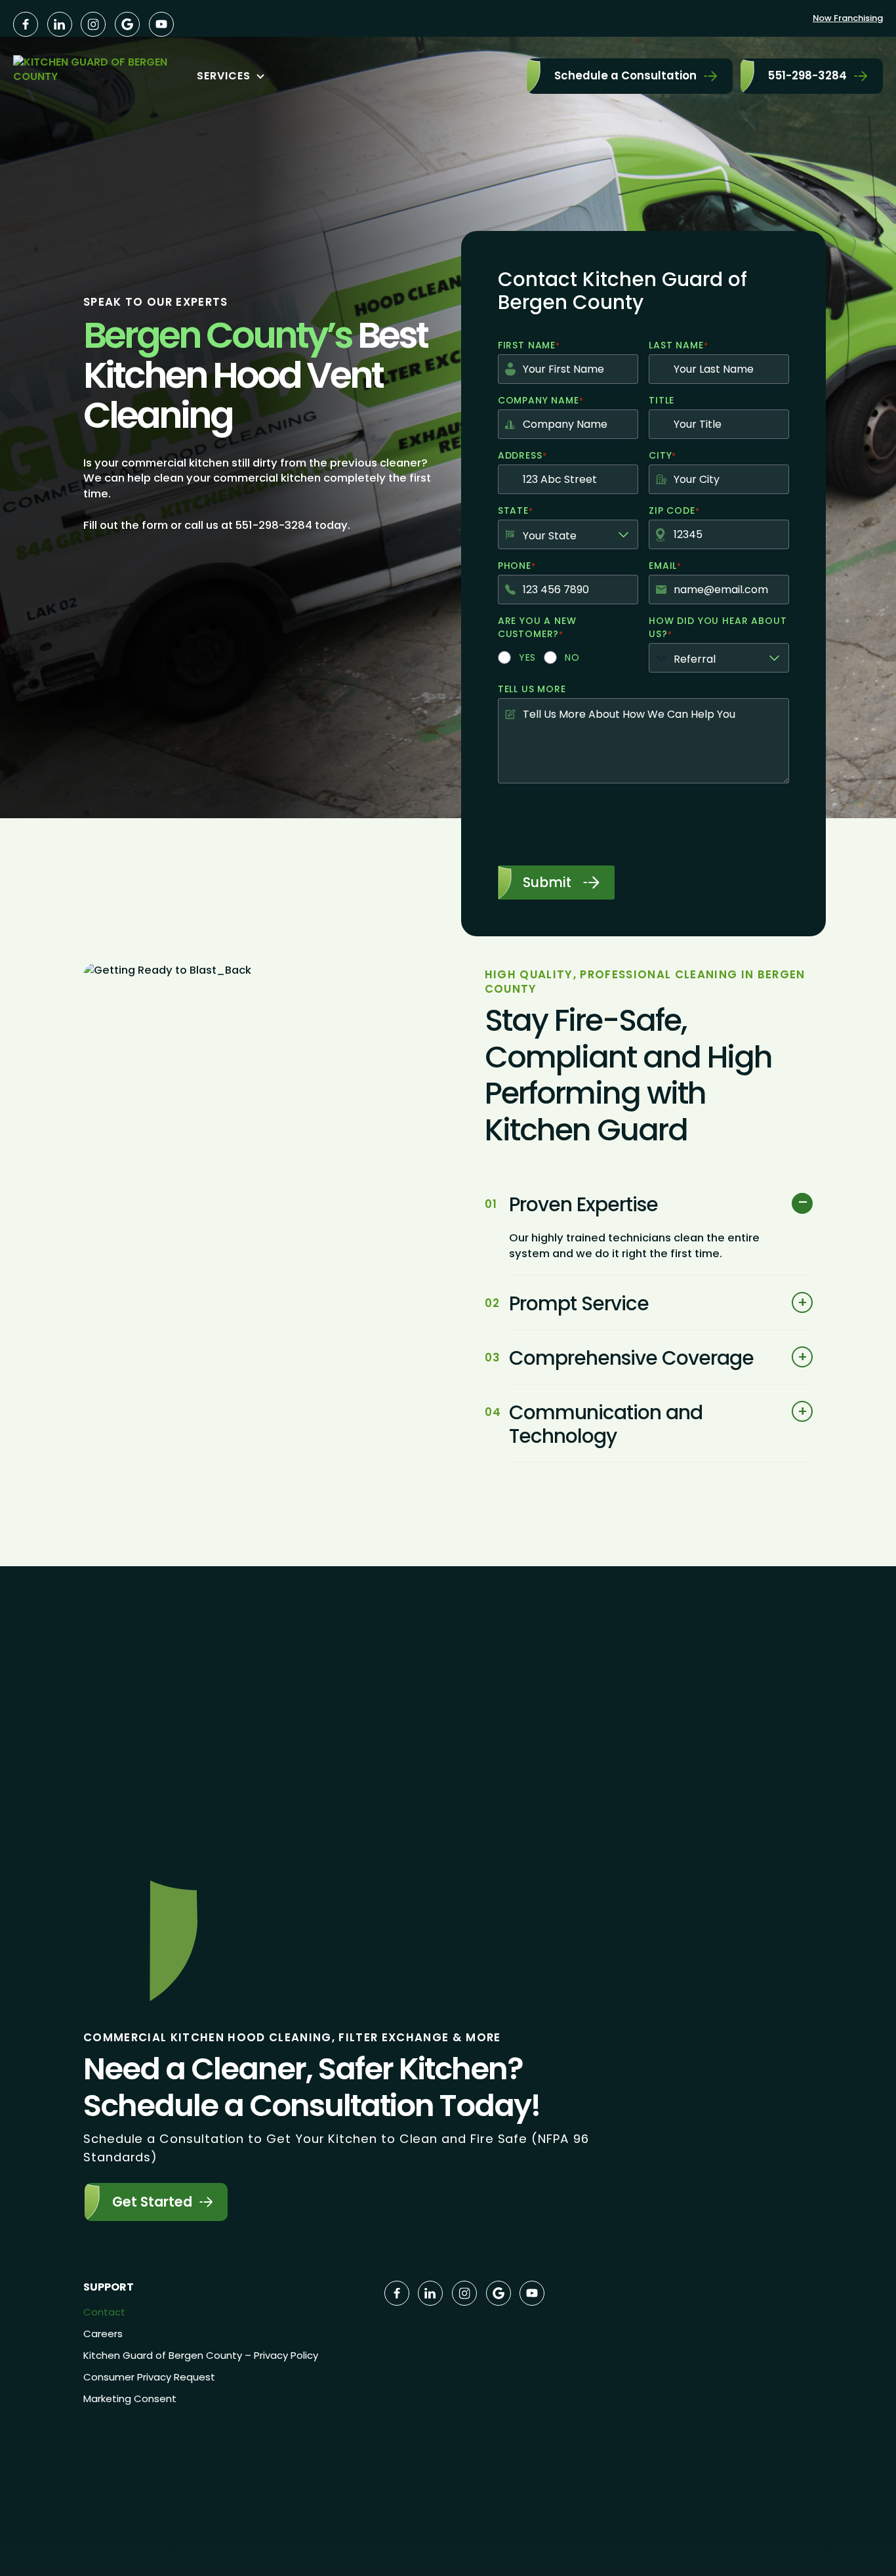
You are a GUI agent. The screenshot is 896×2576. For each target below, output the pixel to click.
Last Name (678, 345)
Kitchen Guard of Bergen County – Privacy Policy (201, 2355)
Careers (103, 2334)
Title (662, 400)
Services (224, 76)
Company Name (540, 400)
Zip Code (674, 510)
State (515, 510)
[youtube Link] (161, 24)
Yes (528, 657)
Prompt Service (579, 1304)
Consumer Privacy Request (149, 2377)
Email (665, 566)
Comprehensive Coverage (631, 1358)
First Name (529, 345)
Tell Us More (532, 689)
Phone (517, 566)
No (572, 657)
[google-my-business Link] (127, 24)
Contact (104, 2312)
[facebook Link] (26, 24)
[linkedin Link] (60, 24)
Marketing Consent (130, 2399)
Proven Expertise (583, 1205)
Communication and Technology (606, 1424)
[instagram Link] (93, 24)
